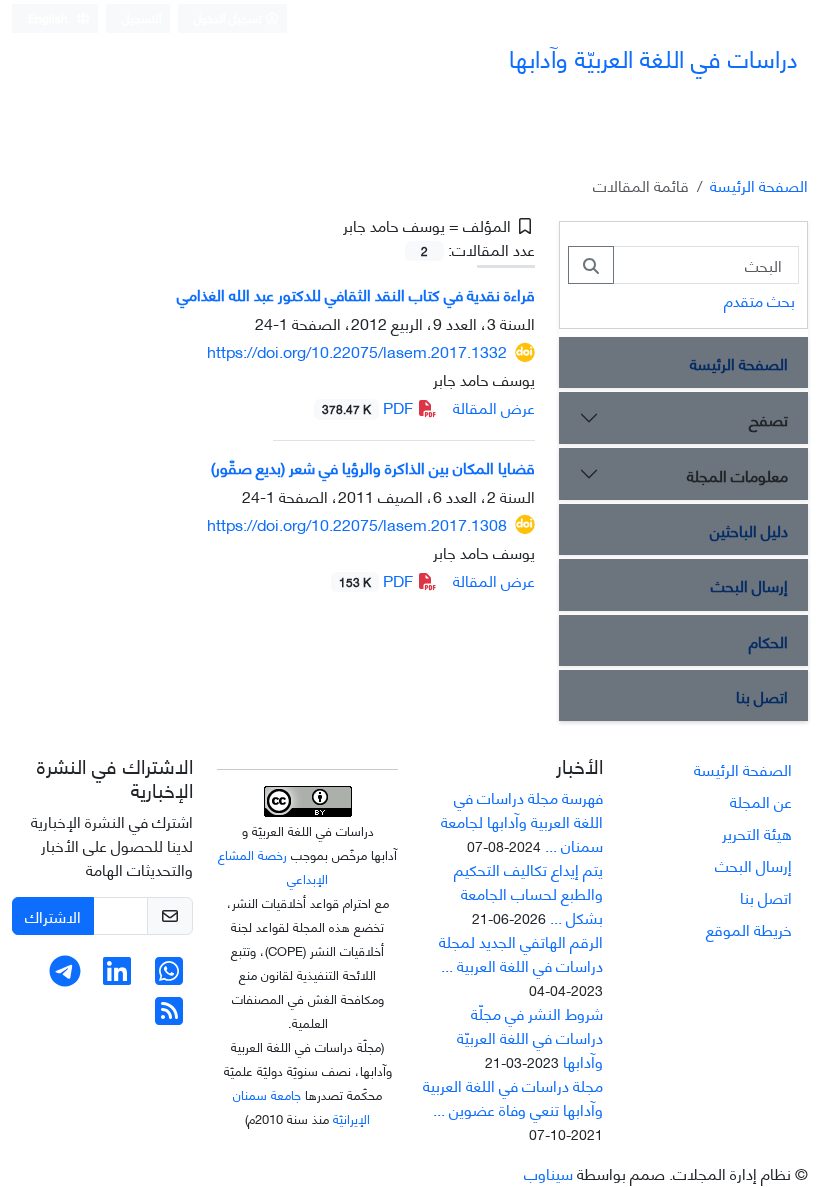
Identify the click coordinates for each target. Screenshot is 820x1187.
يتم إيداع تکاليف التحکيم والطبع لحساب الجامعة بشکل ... (528, 892)
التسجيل (142, 17)
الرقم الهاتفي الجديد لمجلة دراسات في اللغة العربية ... (521, 952)
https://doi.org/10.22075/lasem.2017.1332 (357, 350)
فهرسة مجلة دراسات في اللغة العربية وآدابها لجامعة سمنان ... (522, 820)
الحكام (768, 640)
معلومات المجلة (737, 474)
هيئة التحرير (757, 832)
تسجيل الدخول (229, 17)
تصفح (768, 418)
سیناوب (548, 1172)
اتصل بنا (762, 695)
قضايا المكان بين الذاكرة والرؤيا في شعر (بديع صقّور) (373, 466)
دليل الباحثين (749, 529)
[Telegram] (65, 975)
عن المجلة (761, 800)
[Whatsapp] (169, 975)
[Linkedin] (117, 975)
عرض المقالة (494, 406)
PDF (369, 406)
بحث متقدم (759, 299)
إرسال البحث (749, 584)
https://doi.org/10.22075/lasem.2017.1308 (357, 523)
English (49, 17)
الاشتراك (53, 915)
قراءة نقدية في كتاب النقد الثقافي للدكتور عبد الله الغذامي (356, 293)
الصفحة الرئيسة (759, 184)
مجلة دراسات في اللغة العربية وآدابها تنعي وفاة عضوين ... (513, 1096)
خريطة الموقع (749, 928)
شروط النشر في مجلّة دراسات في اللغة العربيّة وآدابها (530, 1036)
